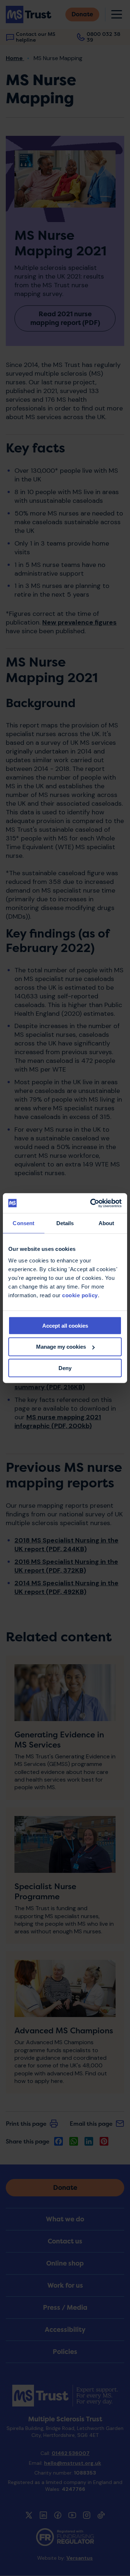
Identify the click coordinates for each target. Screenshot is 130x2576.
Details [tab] (65, 1223)
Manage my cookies (61, 1347)
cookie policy (80, 1295)
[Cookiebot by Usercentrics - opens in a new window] (92, 1203)
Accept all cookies (65, 1325)
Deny (65, 1368)
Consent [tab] (23, 1223)
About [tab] (107, 1223)
